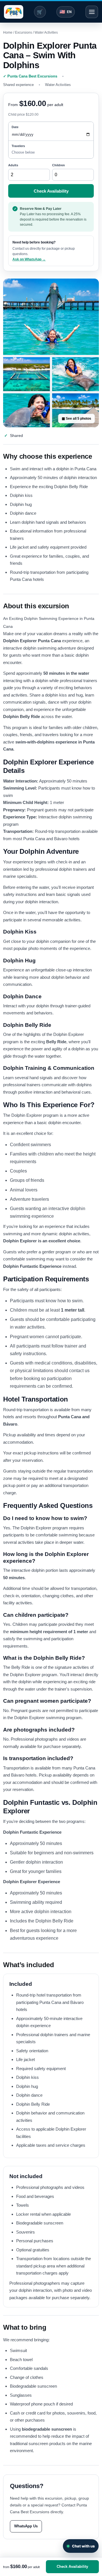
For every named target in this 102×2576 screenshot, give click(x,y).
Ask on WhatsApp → (29, 259)
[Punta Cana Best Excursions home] (14, 12)
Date (15, 127)
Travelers (18, 146)
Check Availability (51, 191)
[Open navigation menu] (92, 12)
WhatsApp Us (26, 2526)
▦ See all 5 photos (76, 419)
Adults (13, 165)
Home (8, 33)
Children (59, 165)
